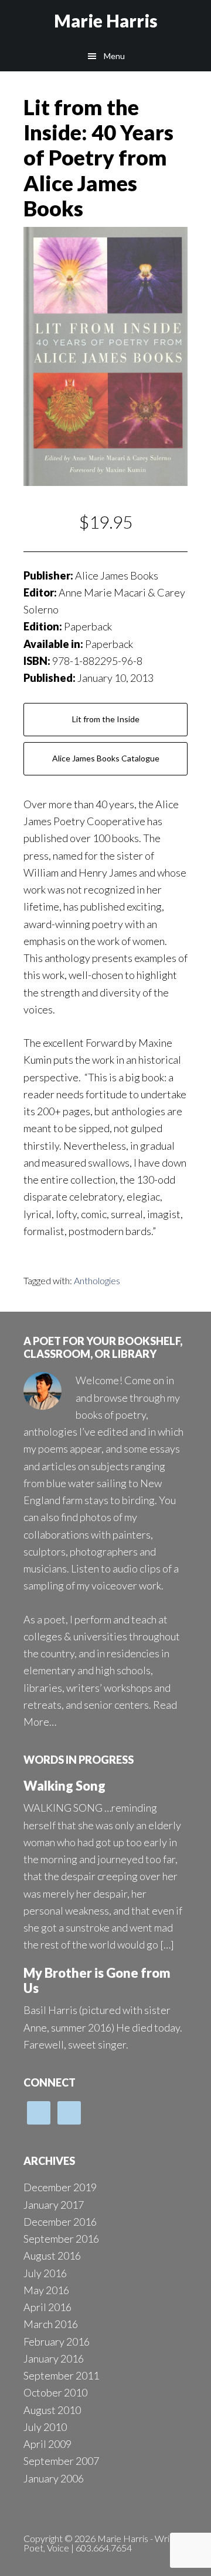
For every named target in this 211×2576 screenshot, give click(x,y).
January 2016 (54, 2358)
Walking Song (64, 1786)
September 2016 (61, 2239)
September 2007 (61, 2461)
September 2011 (61, 2375)
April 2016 (47, 2307)
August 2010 (52, 2410)
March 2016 (51, 2324)
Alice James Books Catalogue (106, 758)
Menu (114, 56)
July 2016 (45, 2273)
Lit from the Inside (106, 719)
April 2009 (47, 2444)
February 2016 (57, 2341)
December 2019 (60, 2187)
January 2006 (54, 2478)
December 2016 (60, 2222)
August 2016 (52, 2256)
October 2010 (55, 2392)
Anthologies (97, 1280)
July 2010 (45, 2427)
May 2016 (46, 2290)
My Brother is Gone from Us (97, 1980)
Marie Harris (106, 20)
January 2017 (54, 2205)
